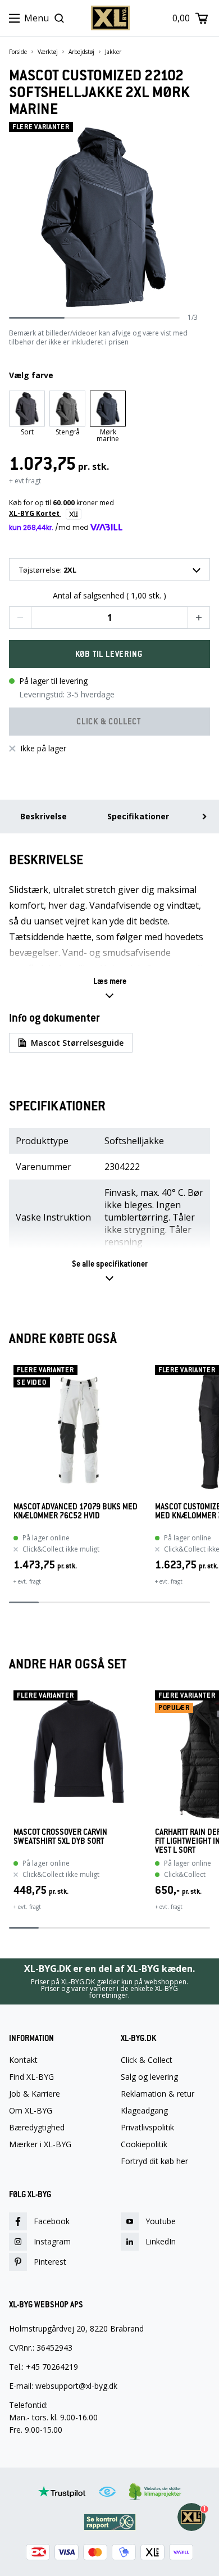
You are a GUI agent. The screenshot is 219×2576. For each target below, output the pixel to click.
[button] (20, 618)
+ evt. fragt (27, 1581)
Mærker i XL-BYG (40, 2144)
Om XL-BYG (31, 2111)
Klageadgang (144, 2111)
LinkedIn (161, 2241)
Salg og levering (149, 2077)
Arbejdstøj (81, 52)
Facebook (52, 2221)
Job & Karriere (35, 2094)
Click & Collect (147, 2060)
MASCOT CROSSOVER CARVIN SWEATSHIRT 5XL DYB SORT (60, 1837)
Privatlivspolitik (147, 2128)
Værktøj (48, 52)
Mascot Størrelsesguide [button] (77, 1043)
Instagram (52, 2241)
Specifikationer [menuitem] (138, 816)
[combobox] (109, 569)
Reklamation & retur (158, 2094)
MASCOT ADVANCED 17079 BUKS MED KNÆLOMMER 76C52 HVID (76, 1511)
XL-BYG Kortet (35, 513)
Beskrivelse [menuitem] (44, 816)
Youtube (161, 2221)
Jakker (113, 52)
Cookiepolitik (144, 2144)
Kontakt (23, 2060)
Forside (18, 52)
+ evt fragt (25, 481)
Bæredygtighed (37, 2128)
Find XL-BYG (31, 2077)
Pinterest (50, 2262)
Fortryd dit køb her (154, 2161)
